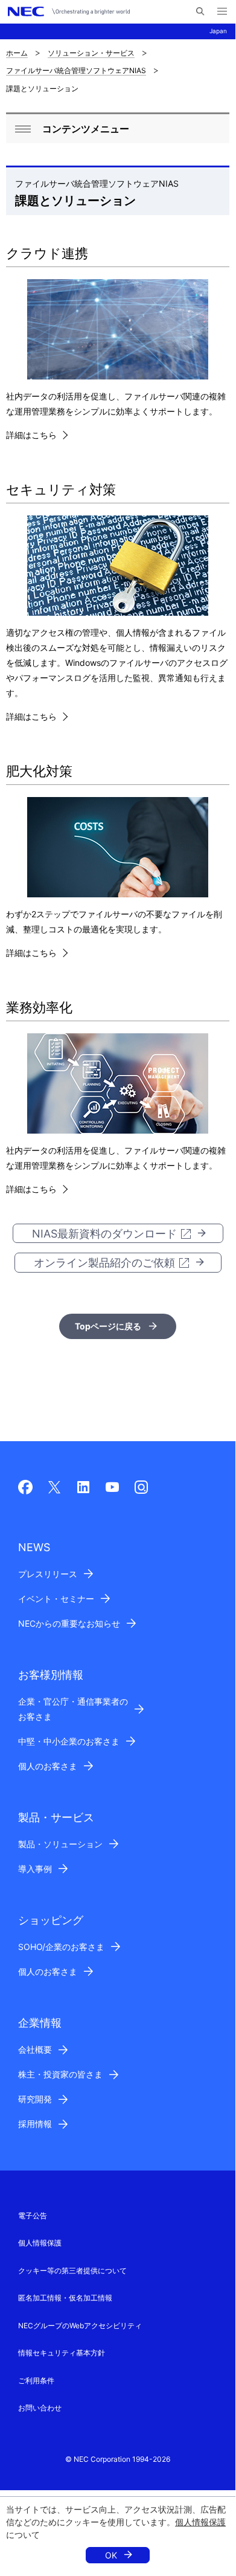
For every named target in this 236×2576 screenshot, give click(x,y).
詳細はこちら (31, 435)
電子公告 (33, 2216)
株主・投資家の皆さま (60, 2074)
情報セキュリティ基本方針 (62, 2353)
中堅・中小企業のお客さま (69, 1741)
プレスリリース (48, 1574)
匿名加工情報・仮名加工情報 (65, 2298)
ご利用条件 (36, 2381)
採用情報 (35, 2124)
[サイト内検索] (200, 11)
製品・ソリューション (60, 1844)
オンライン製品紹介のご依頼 (104, 1263)
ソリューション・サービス (91, 53)
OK (111, 2555)
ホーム (17, 53)
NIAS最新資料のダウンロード (104, 1234)
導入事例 (35, 1869)
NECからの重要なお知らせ (69, 1623)
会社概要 (35, 2049)
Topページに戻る (108, 1326)
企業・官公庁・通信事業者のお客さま (73, 1709)
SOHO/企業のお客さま (61, 1947)
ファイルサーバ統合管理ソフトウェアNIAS (76, 70)
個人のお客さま (48, 1766)
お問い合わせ (40, 2408)
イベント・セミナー (56, 1599)
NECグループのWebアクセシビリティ (80, 2326)
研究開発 (35, 2099)
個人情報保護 (200, 2522)
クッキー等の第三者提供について (72, 2271)
